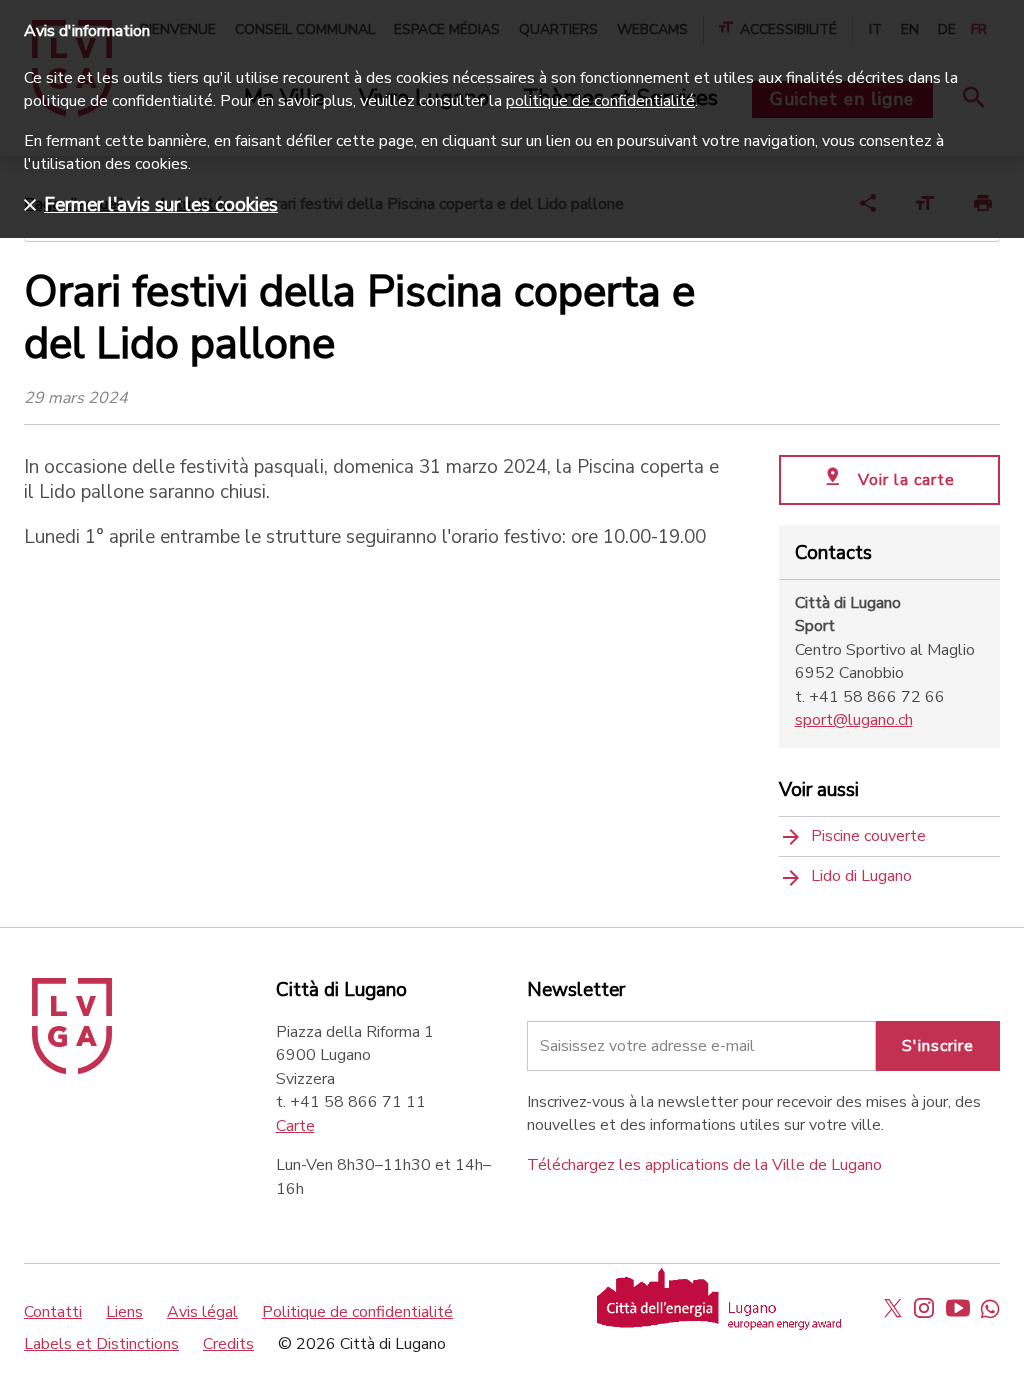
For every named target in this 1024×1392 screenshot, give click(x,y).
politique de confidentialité (600, 101)
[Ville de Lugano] (72, 1069)
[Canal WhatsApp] (990, 1308)
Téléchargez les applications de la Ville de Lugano (704, 1165)
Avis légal (202, 1312)
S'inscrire (938, 1046)
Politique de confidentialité (357, 1312)
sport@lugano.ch (854, 720)
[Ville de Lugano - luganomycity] (893, 1308)
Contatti (53, 1312)
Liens (124, 1312)
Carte (295, 1126)
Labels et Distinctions (101, 1344)
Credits (228, 1344)
